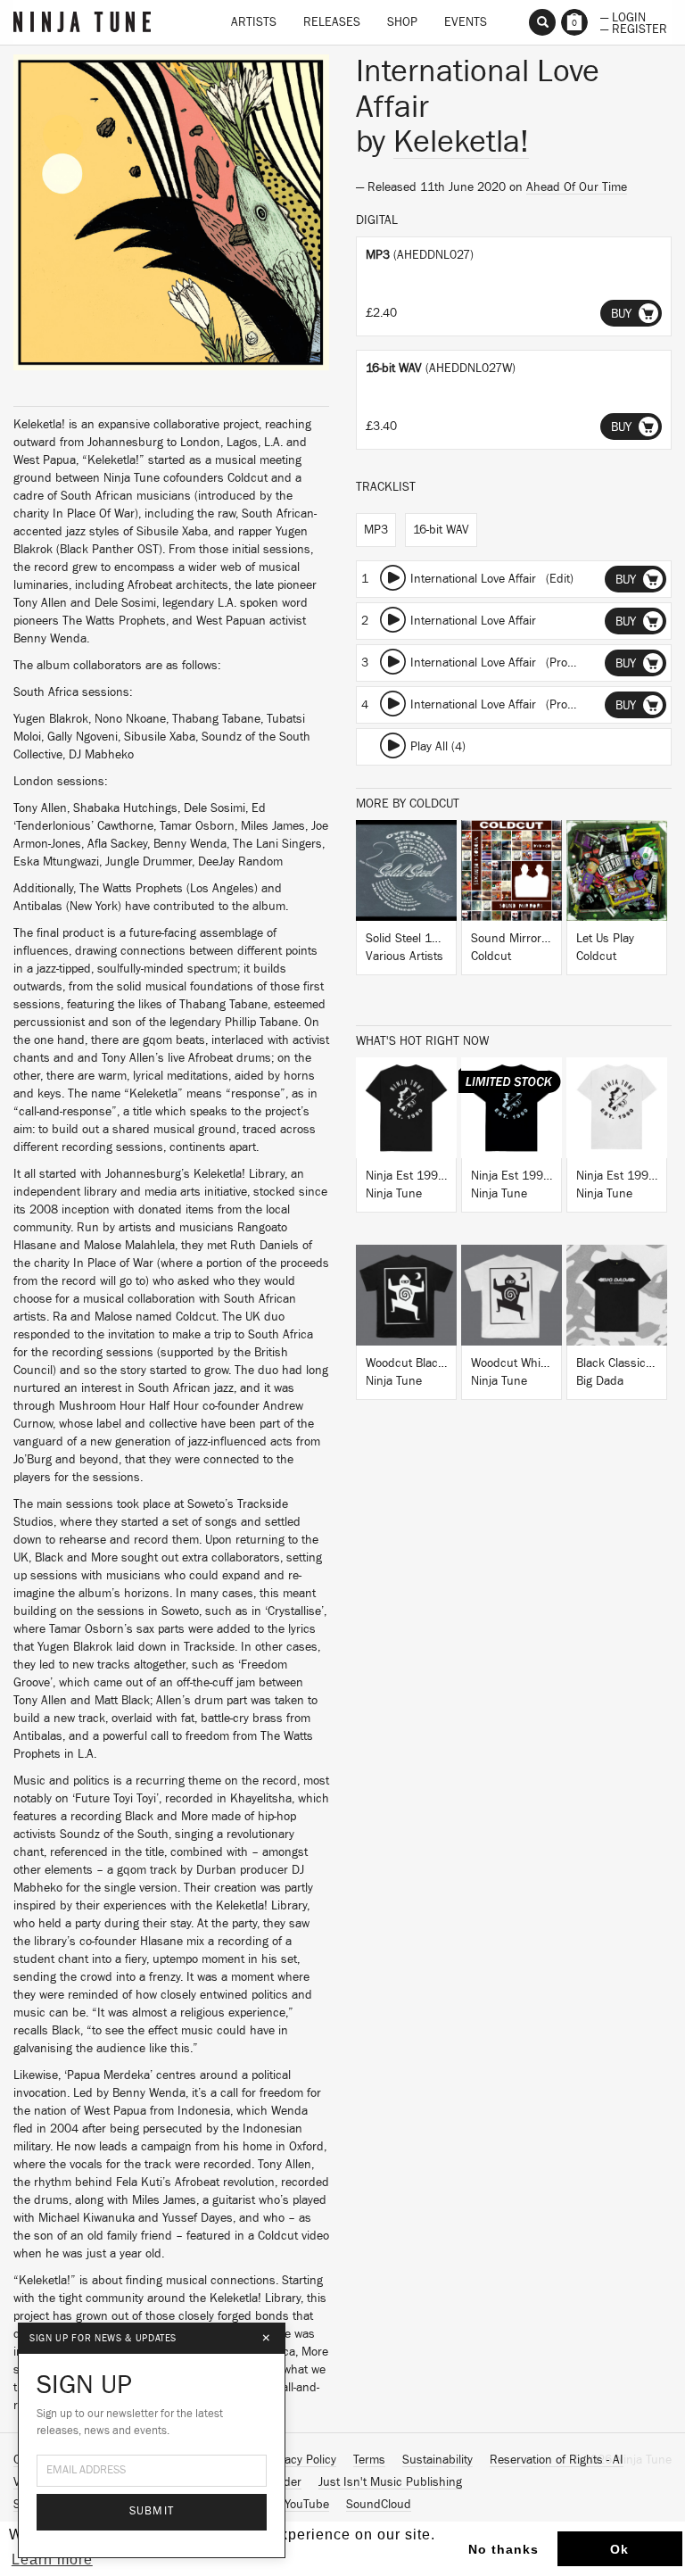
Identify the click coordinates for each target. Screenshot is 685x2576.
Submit (152, 2511)
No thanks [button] (503, 2549)
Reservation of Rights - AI (557, 2460)
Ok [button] (619, 2549)
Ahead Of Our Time (577, 187)
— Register (634, 28)
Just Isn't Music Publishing (390, 2482)
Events (466, 22)
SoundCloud (379, 2505)
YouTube (307, 2505)
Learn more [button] (52, 2559)
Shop (402, 22)
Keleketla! (461, 142)
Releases (332, 22)
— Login (623, 16)
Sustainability (437, 2460)
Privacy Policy (301, 2460)
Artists (254, 22)
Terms (369, 2460)
